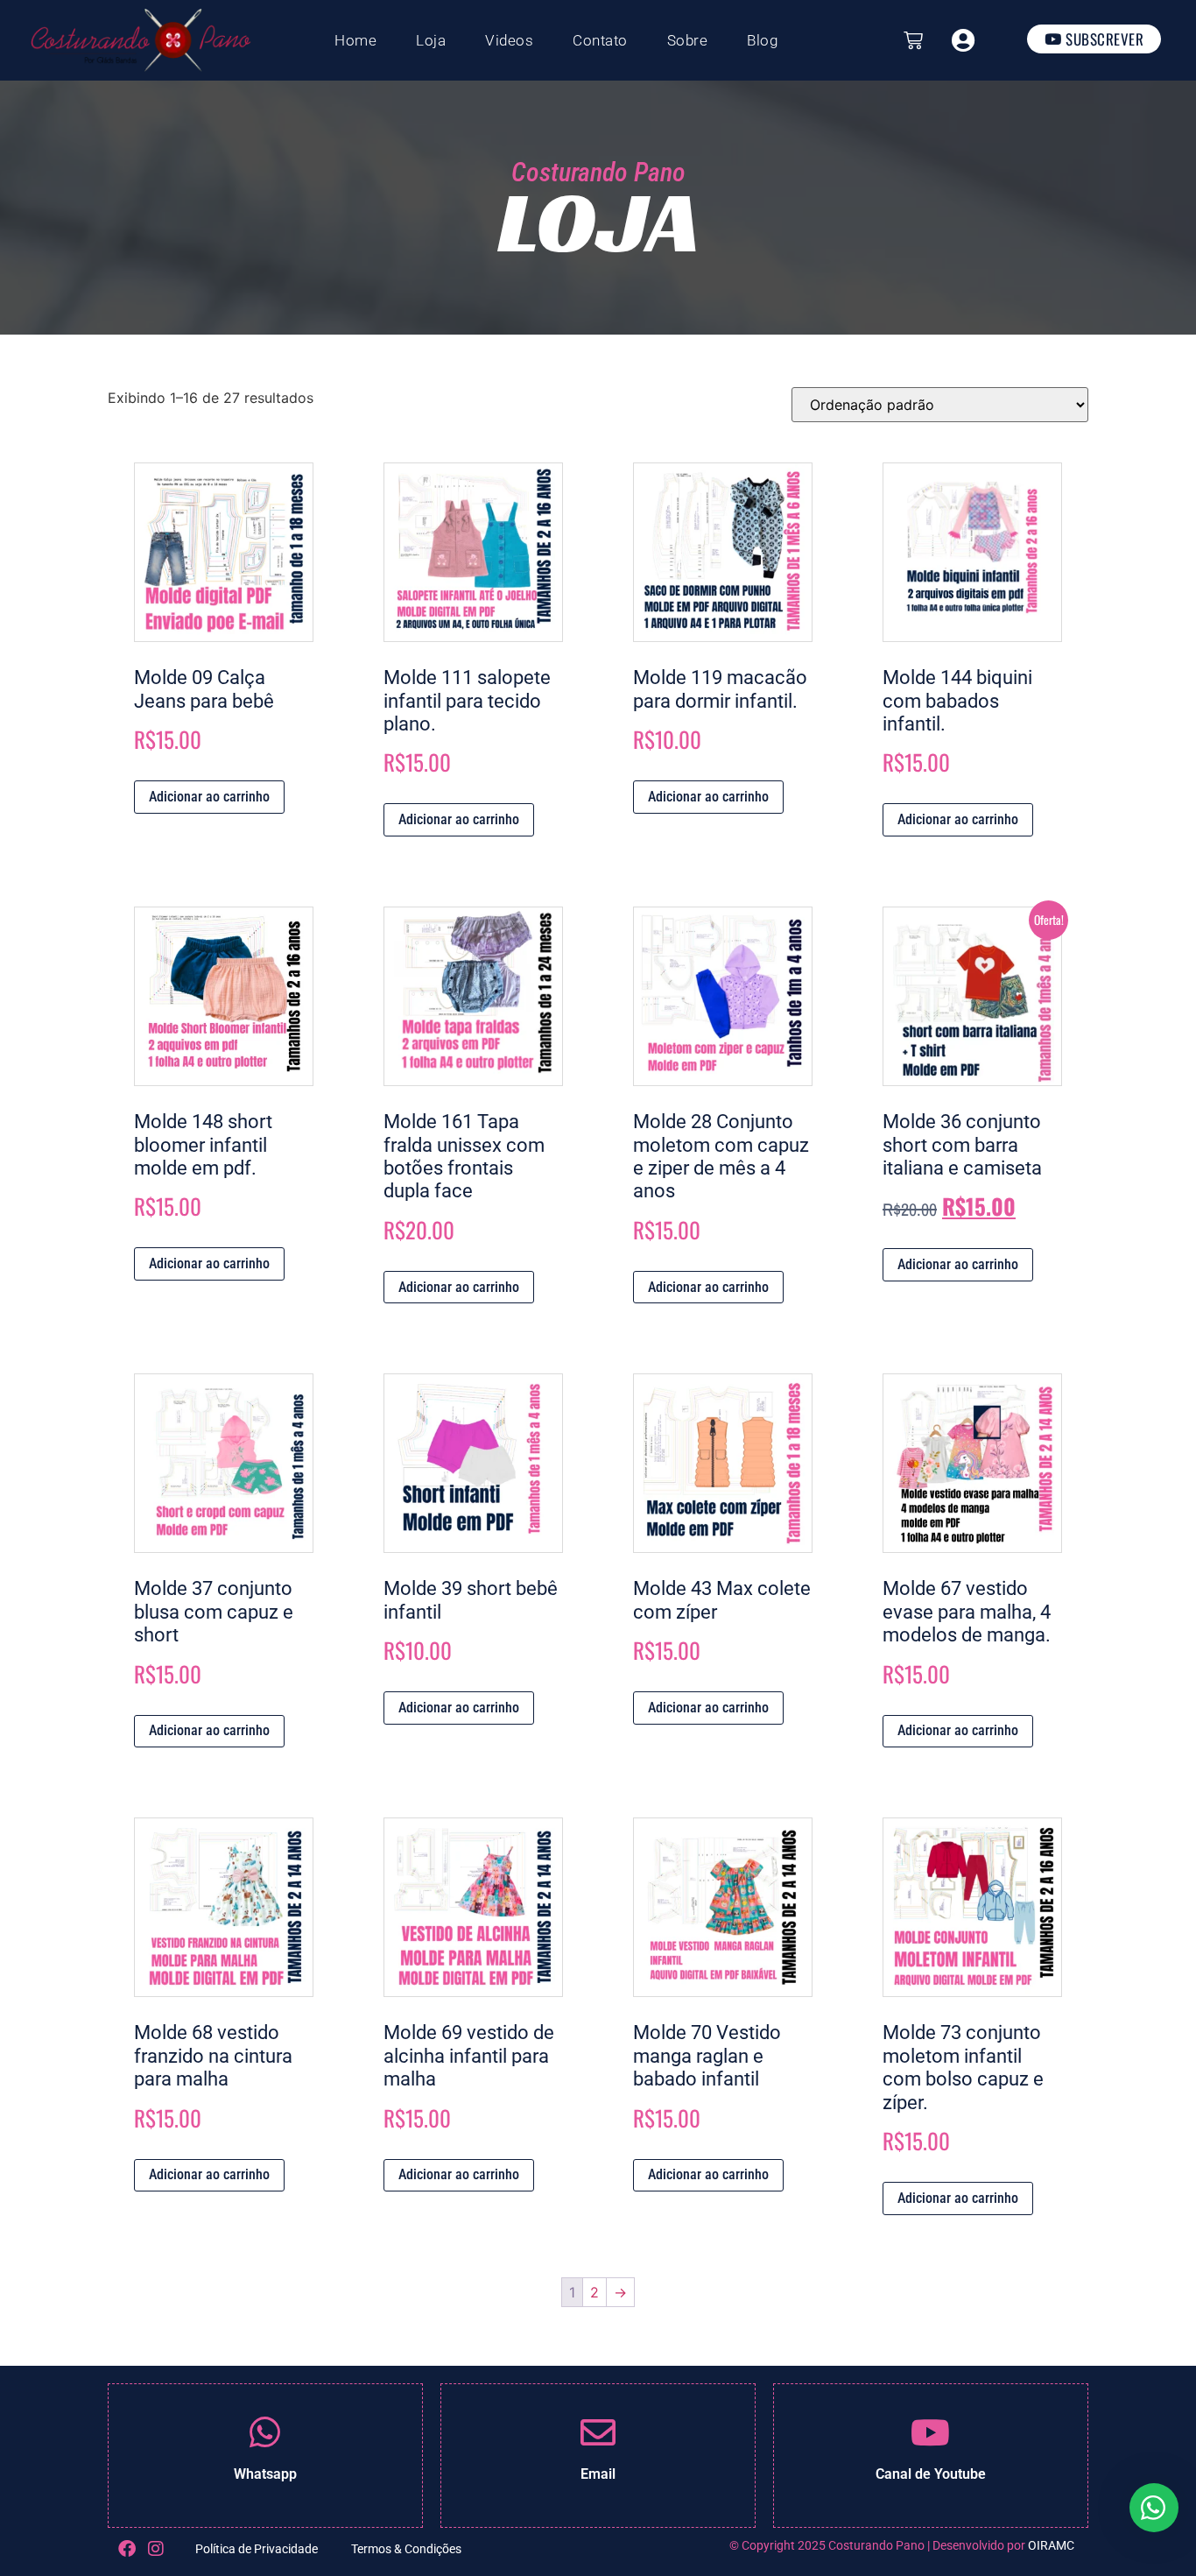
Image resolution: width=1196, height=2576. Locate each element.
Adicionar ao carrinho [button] (209, 797)
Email (598, 2474)
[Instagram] (156, 2549)
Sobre (688, 40)
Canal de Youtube (931, 2474)
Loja (431, 40)
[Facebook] (127, 2549)
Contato (600, 40)
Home (355, 40)
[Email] (598, 2432)
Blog (762, 40)
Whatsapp (265, 2474)
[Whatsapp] (265, 2432)
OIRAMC (1051, 2545)
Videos (509, 40)
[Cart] (913, 40)
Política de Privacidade (257, 2549)
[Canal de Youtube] (931, 2432)
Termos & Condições (406, 2549)
